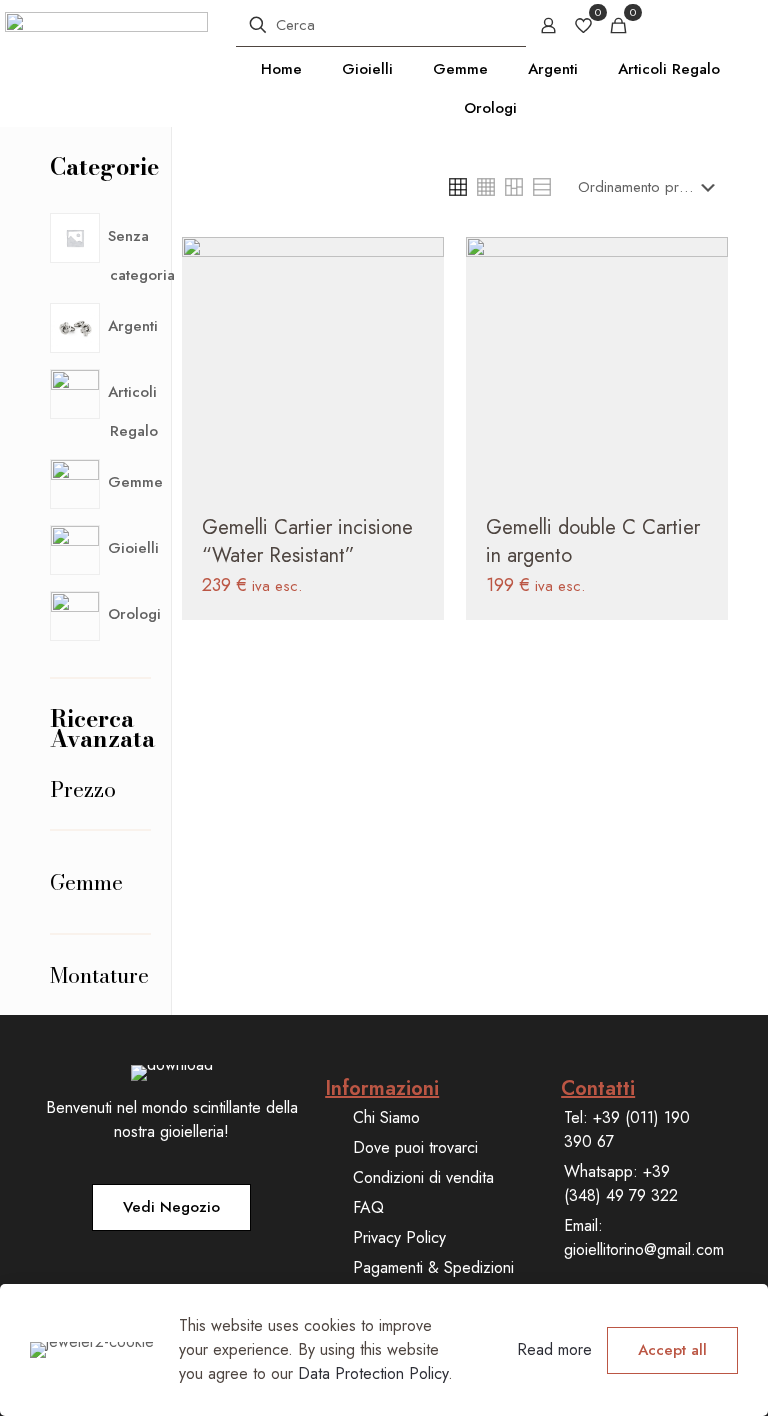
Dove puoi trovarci (415, 1147)
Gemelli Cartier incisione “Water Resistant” (307, 541)
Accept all (672, 1350)
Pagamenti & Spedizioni (433, 1267)
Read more (554, 1349)
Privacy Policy (399, 1237)
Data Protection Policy (373, 1373)
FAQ (368, 1207)
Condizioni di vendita (423, 1177)
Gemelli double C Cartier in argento (593, 541)
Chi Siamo (386, 1117)
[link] (458, 187)
